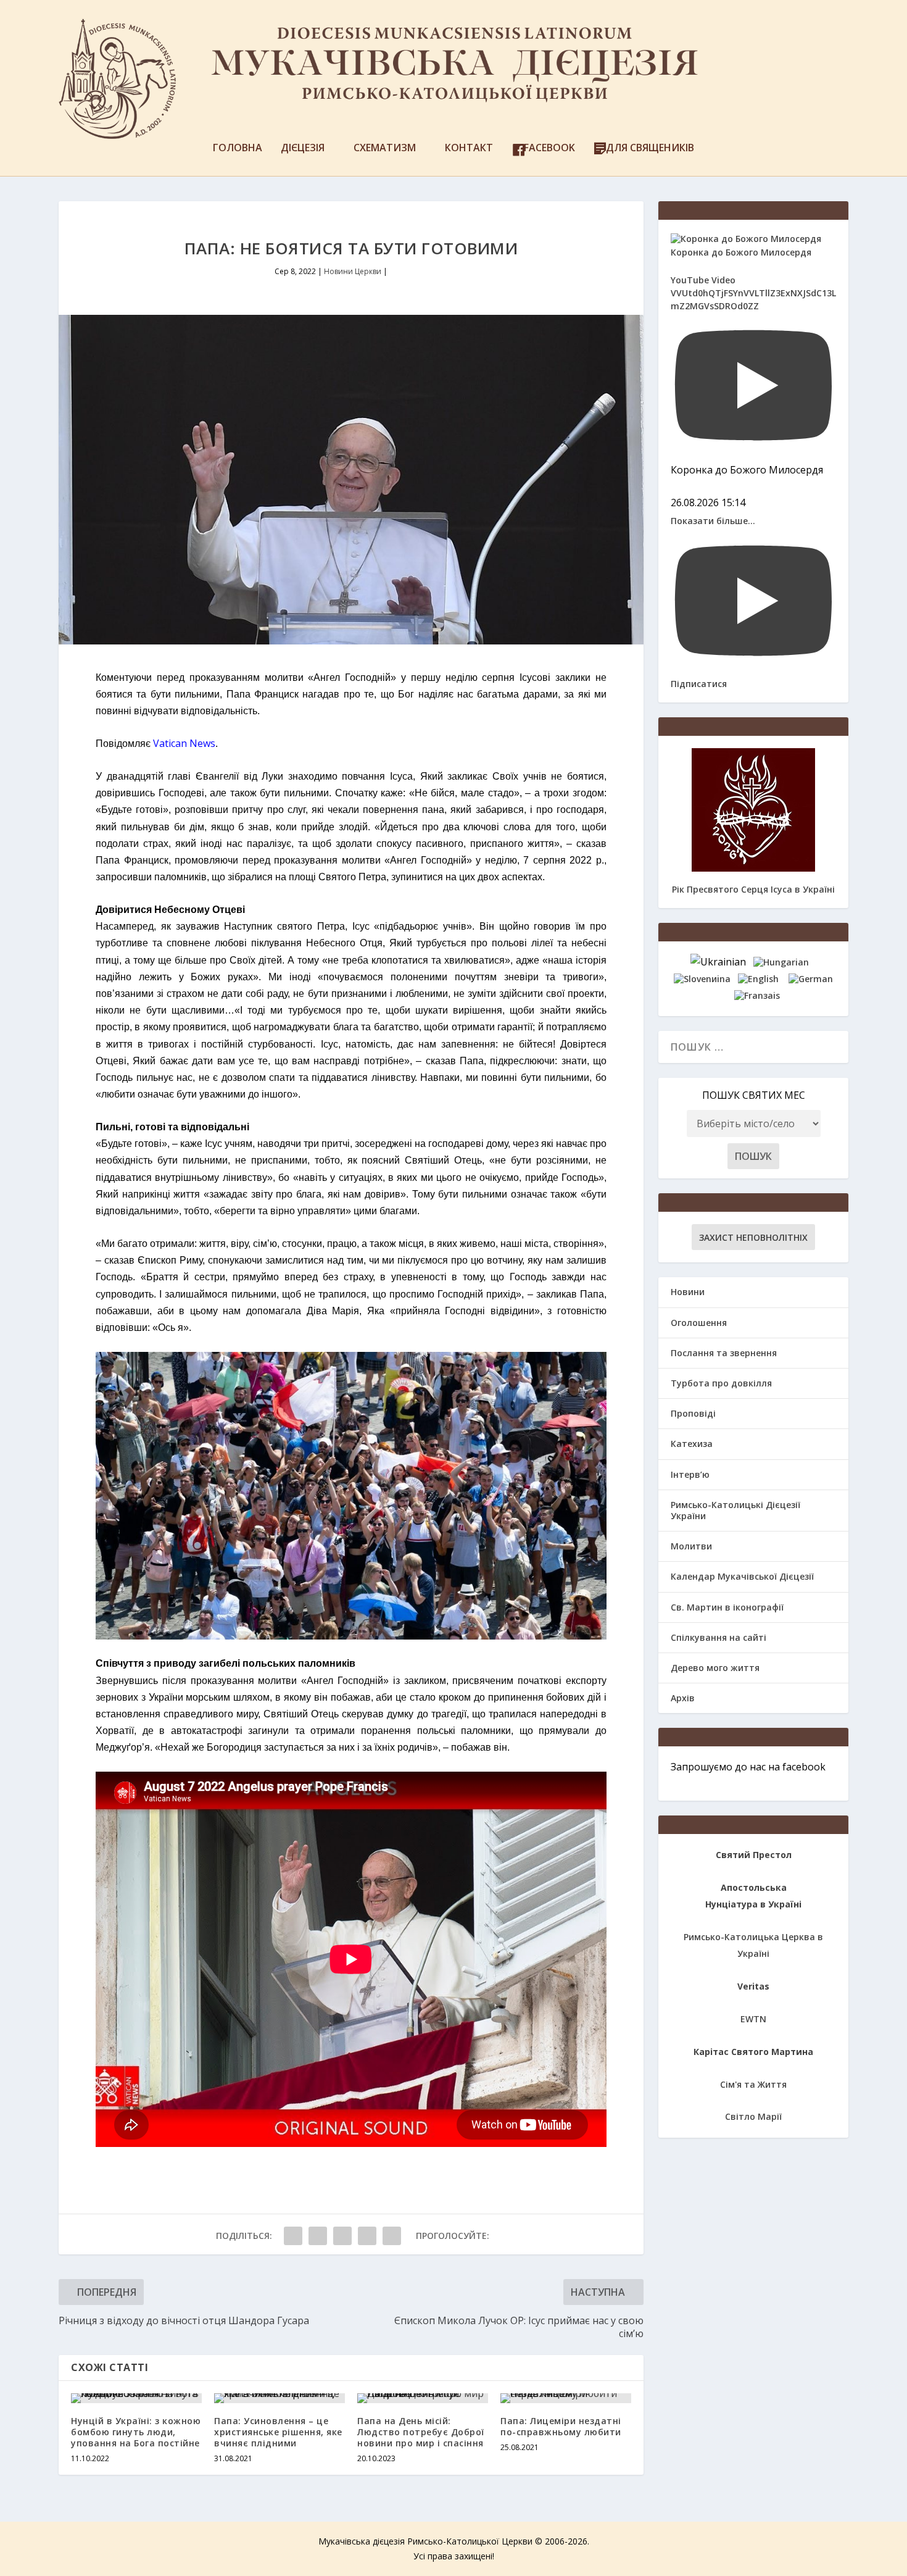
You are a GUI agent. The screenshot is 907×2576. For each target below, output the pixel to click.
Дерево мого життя (715, 1668)
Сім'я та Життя (753, 2084)
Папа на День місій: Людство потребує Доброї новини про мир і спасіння (421, 2432)
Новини (688, 1292)
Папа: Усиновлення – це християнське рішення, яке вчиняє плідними (278, 2432)
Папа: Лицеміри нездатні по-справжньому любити (561, 2426)
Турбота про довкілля (721, 1383)
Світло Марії (753, 2116)
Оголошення (699, 1323)
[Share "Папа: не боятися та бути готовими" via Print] (392, 2236)
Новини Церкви (353, 271)
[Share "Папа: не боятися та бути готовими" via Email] (367, 2236)
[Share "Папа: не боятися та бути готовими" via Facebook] (293, 2236)
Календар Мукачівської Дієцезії (742, 1576)
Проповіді (693, 1413)
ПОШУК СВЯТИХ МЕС (754, 1095)
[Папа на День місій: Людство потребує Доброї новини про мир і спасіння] (423, 2398)
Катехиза (692, 1444)
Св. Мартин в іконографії (727, 1607)
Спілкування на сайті (719, 1637)
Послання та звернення (724, 1353)
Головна (238, 148)
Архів (683, 1698)
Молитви (691, 1546)
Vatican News (184, 743)
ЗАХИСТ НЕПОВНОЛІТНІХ (753, 1237)
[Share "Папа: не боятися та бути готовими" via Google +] (342, 2236)
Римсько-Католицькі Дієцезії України (735, 1510)
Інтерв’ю (690, 1474)
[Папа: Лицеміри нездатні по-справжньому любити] (566, 2398)
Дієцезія (303, 148)
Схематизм (385, 148)
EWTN (753, 2019)
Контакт (469, 148)
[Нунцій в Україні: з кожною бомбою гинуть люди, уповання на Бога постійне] (136, 2398)
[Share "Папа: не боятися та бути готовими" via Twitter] (318, 2236)
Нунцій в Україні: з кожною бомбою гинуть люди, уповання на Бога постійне (136, 2432)
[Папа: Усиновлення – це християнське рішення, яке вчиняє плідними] (280, 2398)
